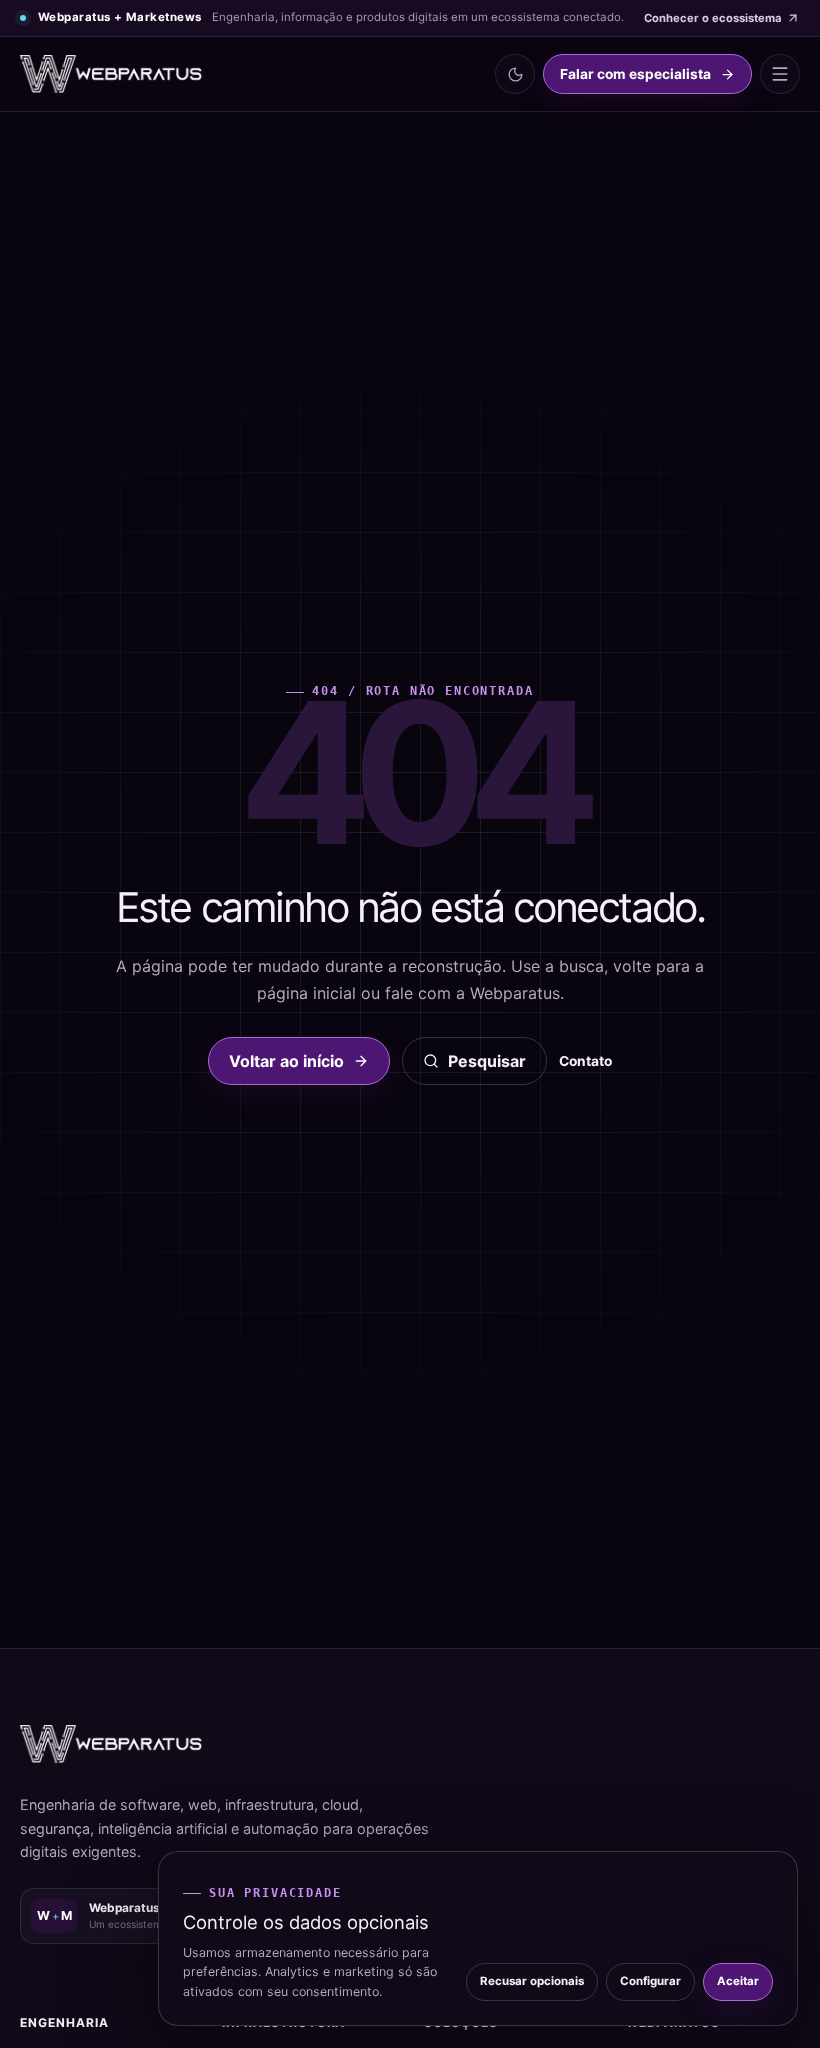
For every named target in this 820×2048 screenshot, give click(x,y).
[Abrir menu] (780, 74)
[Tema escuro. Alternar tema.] (515, 74)
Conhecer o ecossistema (712, 18)
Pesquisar (487, 1061)
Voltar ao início (286, 1061)
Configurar (650, 1981)
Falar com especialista (635, 74)
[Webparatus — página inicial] (112, 74)
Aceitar (738, 1981)
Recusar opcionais (532, 1981)
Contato (585, 1061)
